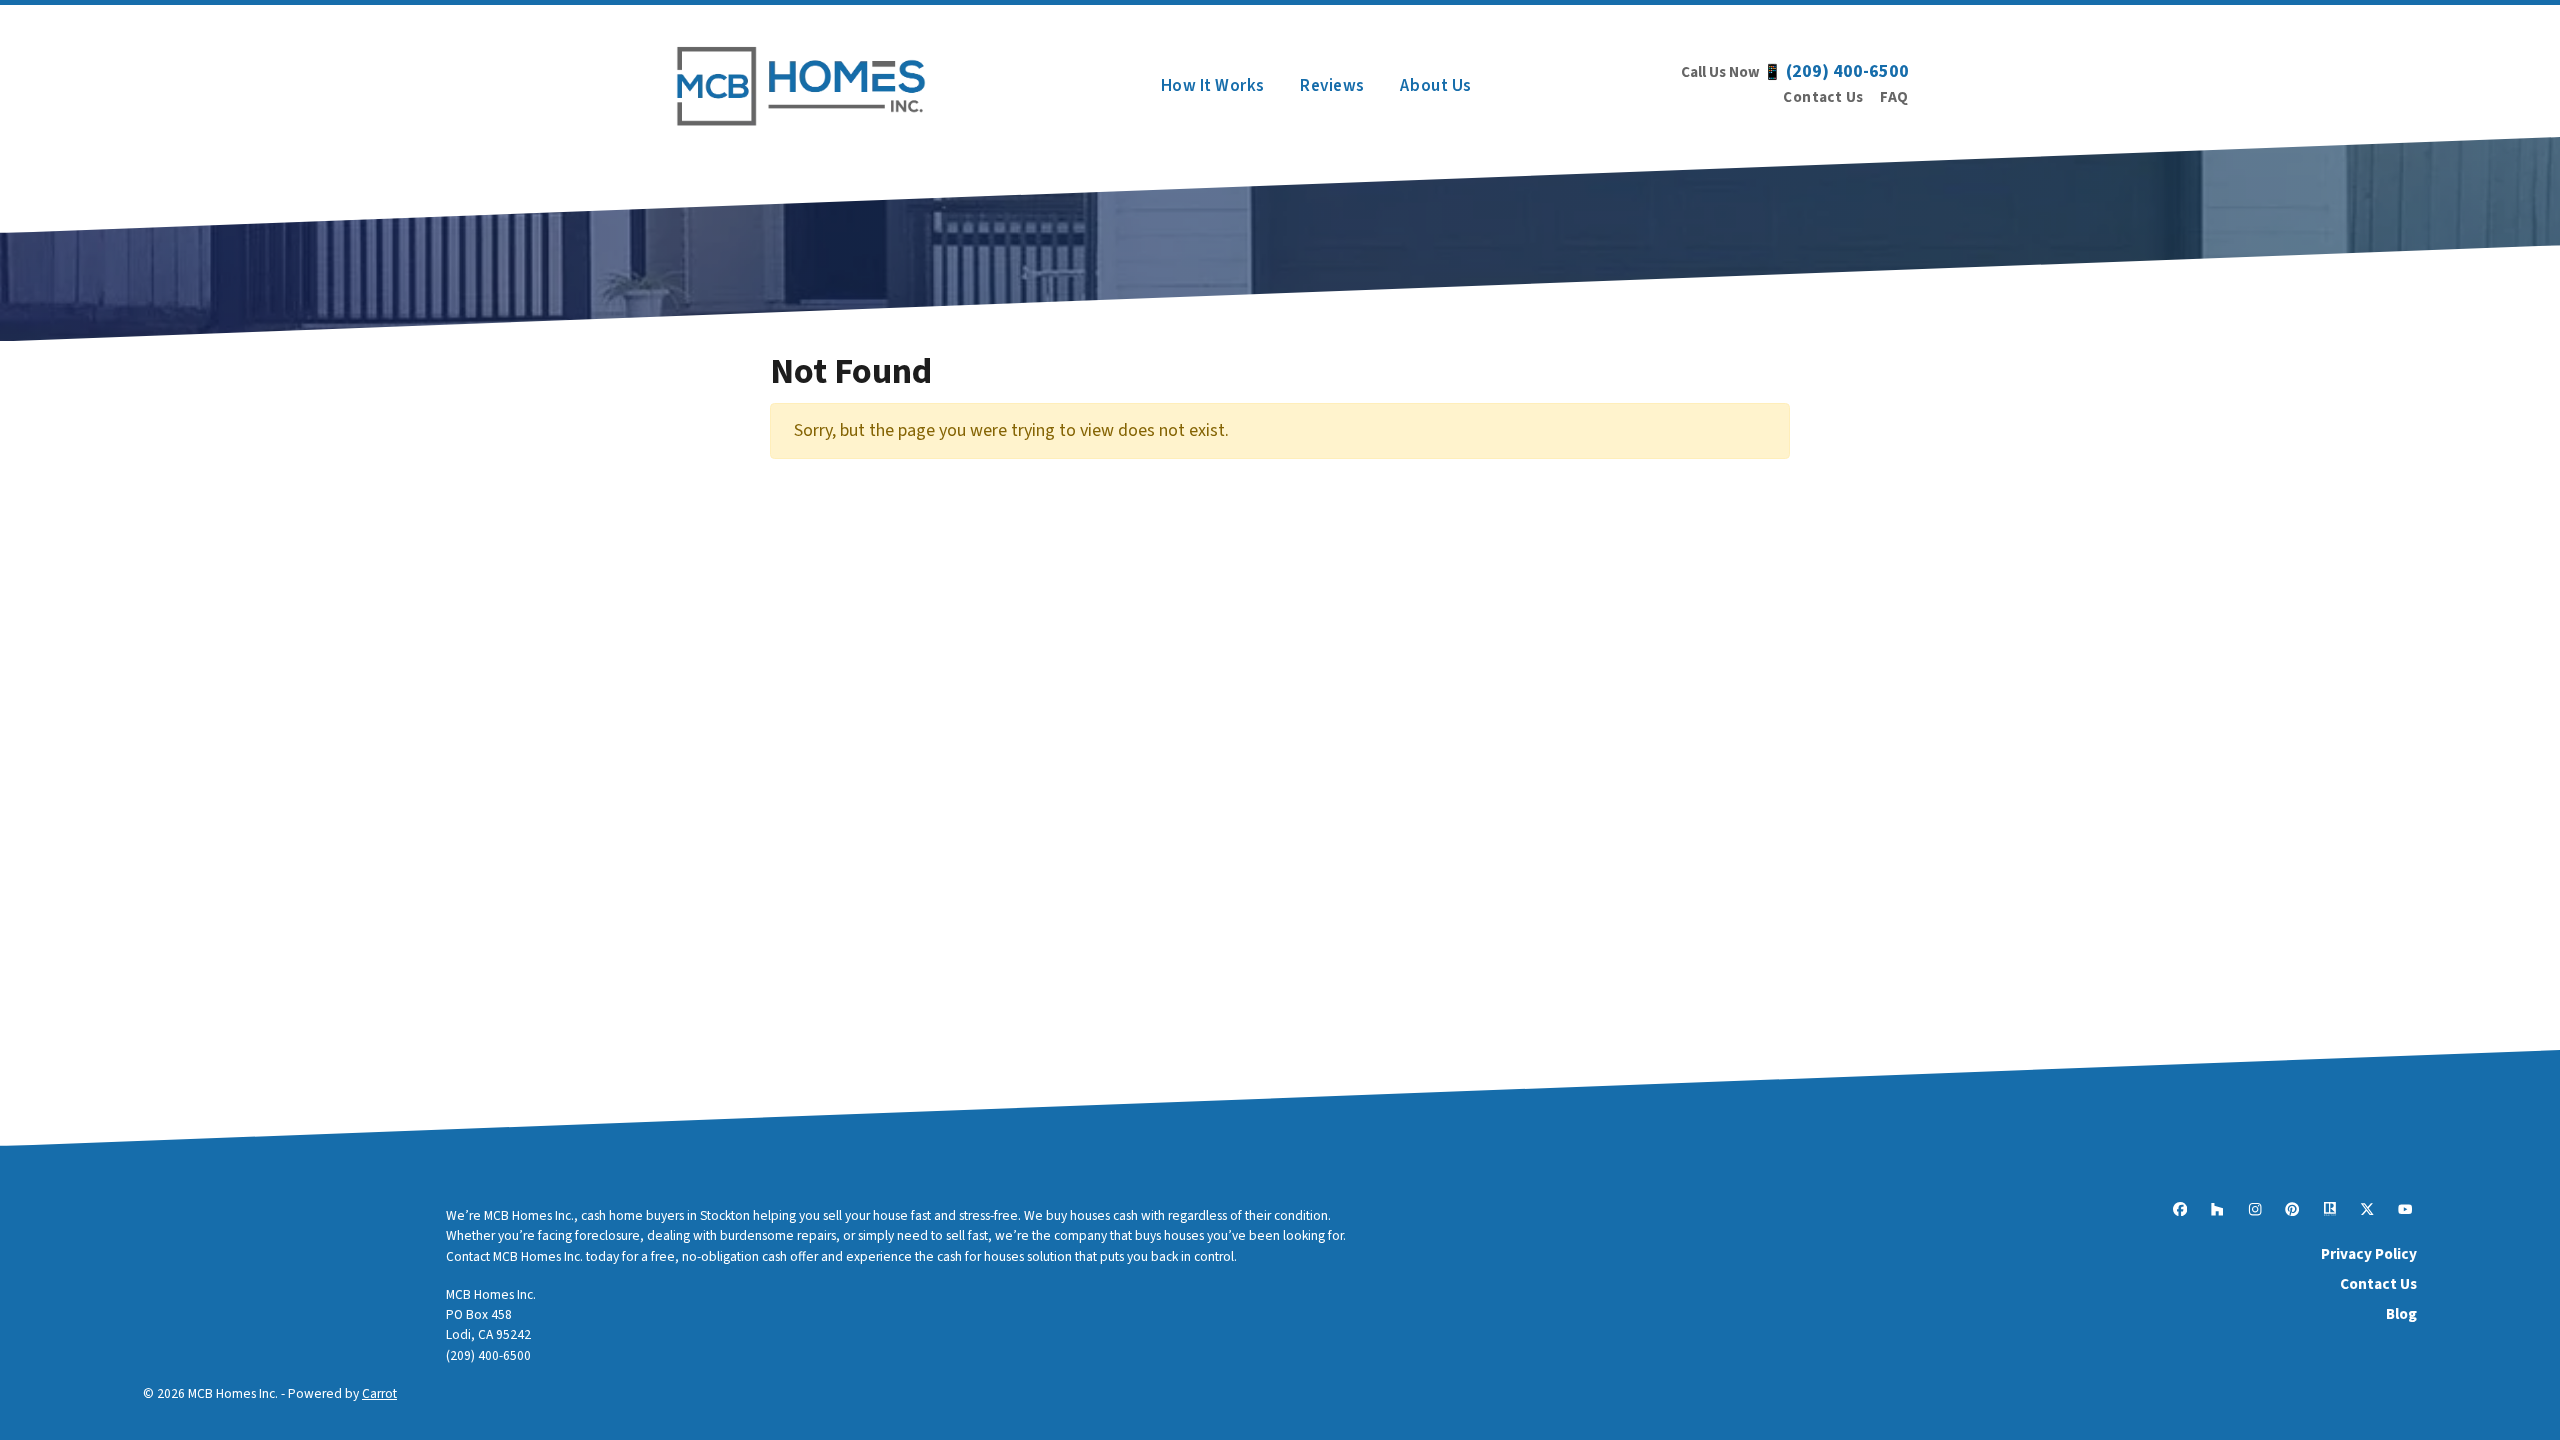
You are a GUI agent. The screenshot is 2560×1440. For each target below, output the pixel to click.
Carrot (379, 1393)
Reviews (1332, 85)
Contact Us (1823, 97)
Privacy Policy (2369, 1254)
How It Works (1213, 85)
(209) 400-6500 (1847, 71)
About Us (1435, 85)
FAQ (1894, 97)
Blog (2401, 1314)
